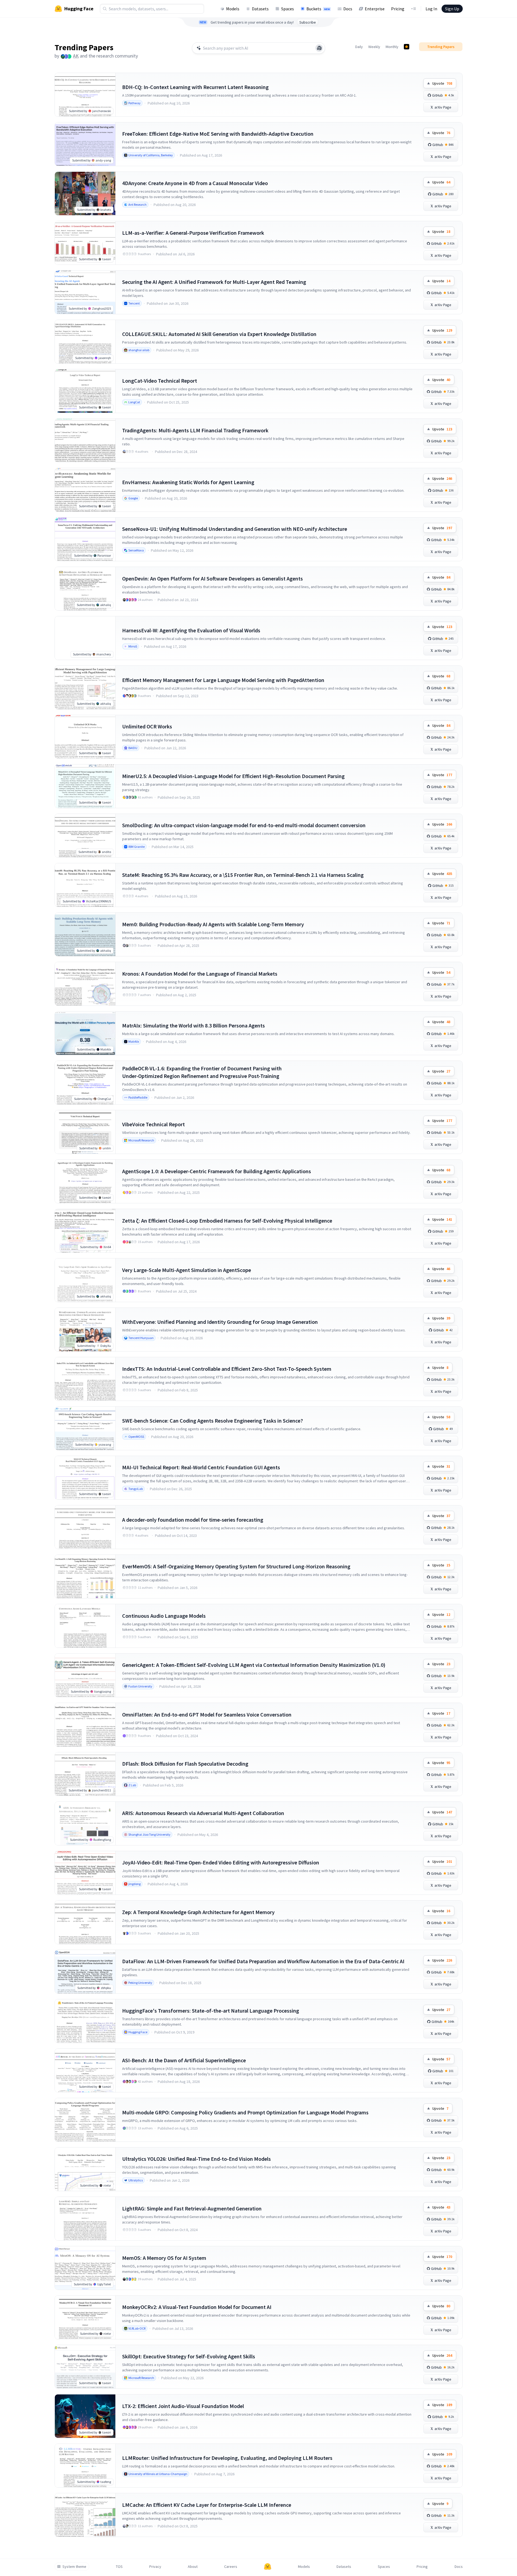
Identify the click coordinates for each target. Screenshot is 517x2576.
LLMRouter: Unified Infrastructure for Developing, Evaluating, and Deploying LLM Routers (227, 2458)
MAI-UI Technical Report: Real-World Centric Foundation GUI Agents (201, 1467)
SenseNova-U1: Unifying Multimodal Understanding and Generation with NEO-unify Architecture (235, 529)
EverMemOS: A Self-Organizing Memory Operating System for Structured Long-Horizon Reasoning (236, 1566)
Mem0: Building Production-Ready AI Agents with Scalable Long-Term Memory (213, 924)
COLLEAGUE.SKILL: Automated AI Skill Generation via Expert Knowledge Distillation (219, 334)
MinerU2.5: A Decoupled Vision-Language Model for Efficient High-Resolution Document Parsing (233, 776)
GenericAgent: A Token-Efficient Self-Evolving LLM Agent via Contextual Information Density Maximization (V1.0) (254, 1665)
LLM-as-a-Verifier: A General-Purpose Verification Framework (193, 233)
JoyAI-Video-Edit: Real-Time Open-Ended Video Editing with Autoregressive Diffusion (221, 1862)
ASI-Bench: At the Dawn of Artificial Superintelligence (184, 2060)
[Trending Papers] (407, 47)
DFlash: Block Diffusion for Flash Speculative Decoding (185, 1764)
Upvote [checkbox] (442, 83)
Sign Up (452, 9)
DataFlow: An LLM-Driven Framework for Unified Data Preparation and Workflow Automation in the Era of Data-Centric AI (263, 1961)
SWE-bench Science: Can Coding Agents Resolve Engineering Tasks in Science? (212, 1421)
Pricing (398, 9)
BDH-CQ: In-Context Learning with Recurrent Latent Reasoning (195, 87)
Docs (348, 9)
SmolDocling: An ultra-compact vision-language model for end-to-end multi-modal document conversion (244, 825)
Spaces (288, 9)
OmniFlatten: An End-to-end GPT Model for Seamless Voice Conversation (207, 1714)
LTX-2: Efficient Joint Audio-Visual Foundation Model (183, 2406)
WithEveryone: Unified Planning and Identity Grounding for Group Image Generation (220, 1322)
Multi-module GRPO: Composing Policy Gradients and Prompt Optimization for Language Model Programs (245, 2112)
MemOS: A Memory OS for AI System (164, 2258)
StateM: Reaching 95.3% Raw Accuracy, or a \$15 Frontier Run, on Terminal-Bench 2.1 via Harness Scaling (243, 875)
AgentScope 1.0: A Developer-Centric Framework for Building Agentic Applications (217, 1171)
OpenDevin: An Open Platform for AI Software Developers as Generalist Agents (212, 578)
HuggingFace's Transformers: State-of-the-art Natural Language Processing (211, 2011)
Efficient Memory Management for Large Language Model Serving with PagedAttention (223, 680)
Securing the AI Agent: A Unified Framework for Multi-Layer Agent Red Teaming (214, 282)
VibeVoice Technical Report (153, 1124)
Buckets (318, 9)
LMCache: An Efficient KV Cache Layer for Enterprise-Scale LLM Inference (207, 2505)
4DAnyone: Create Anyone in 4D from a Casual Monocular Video (195, 183)
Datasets (260, 9)
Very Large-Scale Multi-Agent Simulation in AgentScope (187, 1270)
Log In (431, 9)
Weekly (374, 47)
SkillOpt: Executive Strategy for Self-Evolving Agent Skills (189, 2356)
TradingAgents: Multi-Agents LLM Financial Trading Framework (195, 430)
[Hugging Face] (268, 2567)
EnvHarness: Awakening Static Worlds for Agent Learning (188, 482)
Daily (359, 47)
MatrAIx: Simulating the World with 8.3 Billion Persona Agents (194, 1025)
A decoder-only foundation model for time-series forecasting (193, 1520)
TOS (119, 2567)
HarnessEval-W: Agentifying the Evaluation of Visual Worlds (191, 630)
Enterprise (375, 9)
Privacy (155, 2567)
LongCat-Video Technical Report (160, 381)
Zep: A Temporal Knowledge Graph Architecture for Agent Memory (198, 1912)
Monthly (392, 47)
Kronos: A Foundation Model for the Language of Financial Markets (200, 974)
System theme (74, 2567)
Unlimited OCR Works (147, 726)
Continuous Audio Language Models (164, 1616)
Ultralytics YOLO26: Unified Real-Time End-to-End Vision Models (196, 2159)
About (193, 2567)
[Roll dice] (319, 48)
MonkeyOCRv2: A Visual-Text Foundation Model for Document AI (197, 2307)
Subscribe (308, 22)
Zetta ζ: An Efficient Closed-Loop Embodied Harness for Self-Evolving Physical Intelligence (227, 1221)
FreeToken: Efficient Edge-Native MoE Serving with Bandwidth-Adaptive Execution (218, 134)
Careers (231, 2567)
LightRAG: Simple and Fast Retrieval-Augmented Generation (192, 2208)
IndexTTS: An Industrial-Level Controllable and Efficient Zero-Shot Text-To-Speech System (227, 1369)
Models (233, 9)
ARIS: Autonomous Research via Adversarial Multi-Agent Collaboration (203, 1813)
